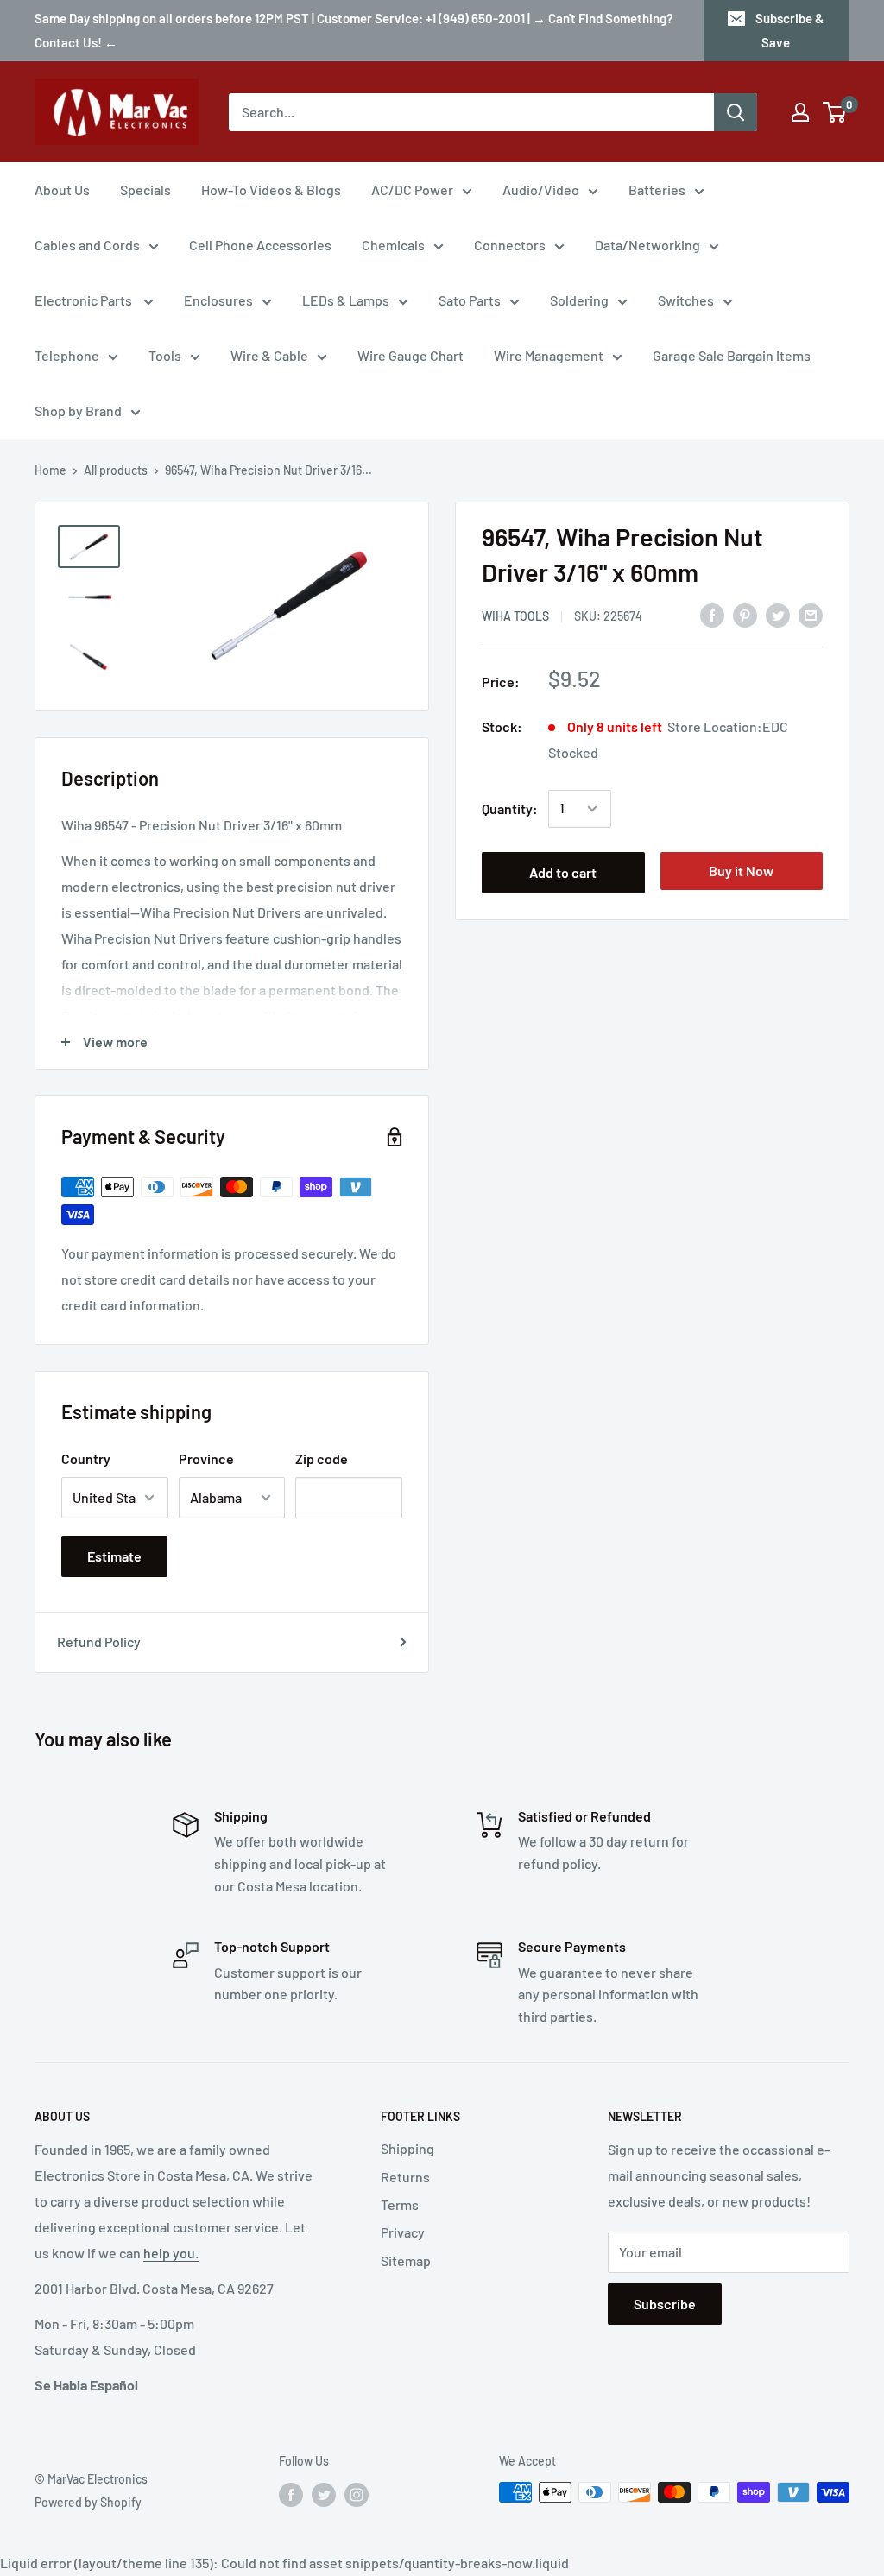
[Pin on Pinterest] (745, 614)
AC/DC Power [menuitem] (412, 189)
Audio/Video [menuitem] (541, 189)
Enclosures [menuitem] (218, 300)
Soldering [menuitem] (579, 300)
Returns (405, 2177)
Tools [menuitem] (165, 355)
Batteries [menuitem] (657, 189)
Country (86, 1458)
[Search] (736, 112)
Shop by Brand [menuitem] (78, 410)
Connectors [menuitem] (510, 245)
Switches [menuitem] (686, 300)
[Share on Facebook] (712, 614)
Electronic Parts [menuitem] (85, 300)
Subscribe (665, 2304)
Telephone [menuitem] (67, 355)
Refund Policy (99, 1642)
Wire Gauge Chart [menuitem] (410, 355)
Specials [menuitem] (145, 189)
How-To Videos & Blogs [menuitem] (271, 189)
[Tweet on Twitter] (778, 614)
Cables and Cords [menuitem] (87, 245)
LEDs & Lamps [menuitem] (346, 300)
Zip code (322, 1458)
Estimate (114, 1556)
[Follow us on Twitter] (324, 2494)
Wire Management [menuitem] (549, 355)
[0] (835, 112)
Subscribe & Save (789, 30)
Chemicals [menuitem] (393, 245)
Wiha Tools (515, 616)
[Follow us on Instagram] (357, 2494)
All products (116, 470)
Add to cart (563, 872)
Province (206, 1458)
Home (51, 470)
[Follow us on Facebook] (291, 2494)
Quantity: (510, 808)
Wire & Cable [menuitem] (269, 355)
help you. (171, 2253)
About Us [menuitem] (62, 189)
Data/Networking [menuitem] (647, 245)
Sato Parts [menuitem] (470, 300)
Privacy (403, 2232)
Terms (400, 2204)
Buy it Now (741, 871)
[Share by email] (811, 614)
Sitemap (406, 2260)
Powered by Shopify (88, 2502)
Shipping (407, 2148)
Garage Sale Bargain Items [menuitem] (732, 355)
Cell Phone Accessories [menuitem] (260, 245)
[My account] (800, 112)
